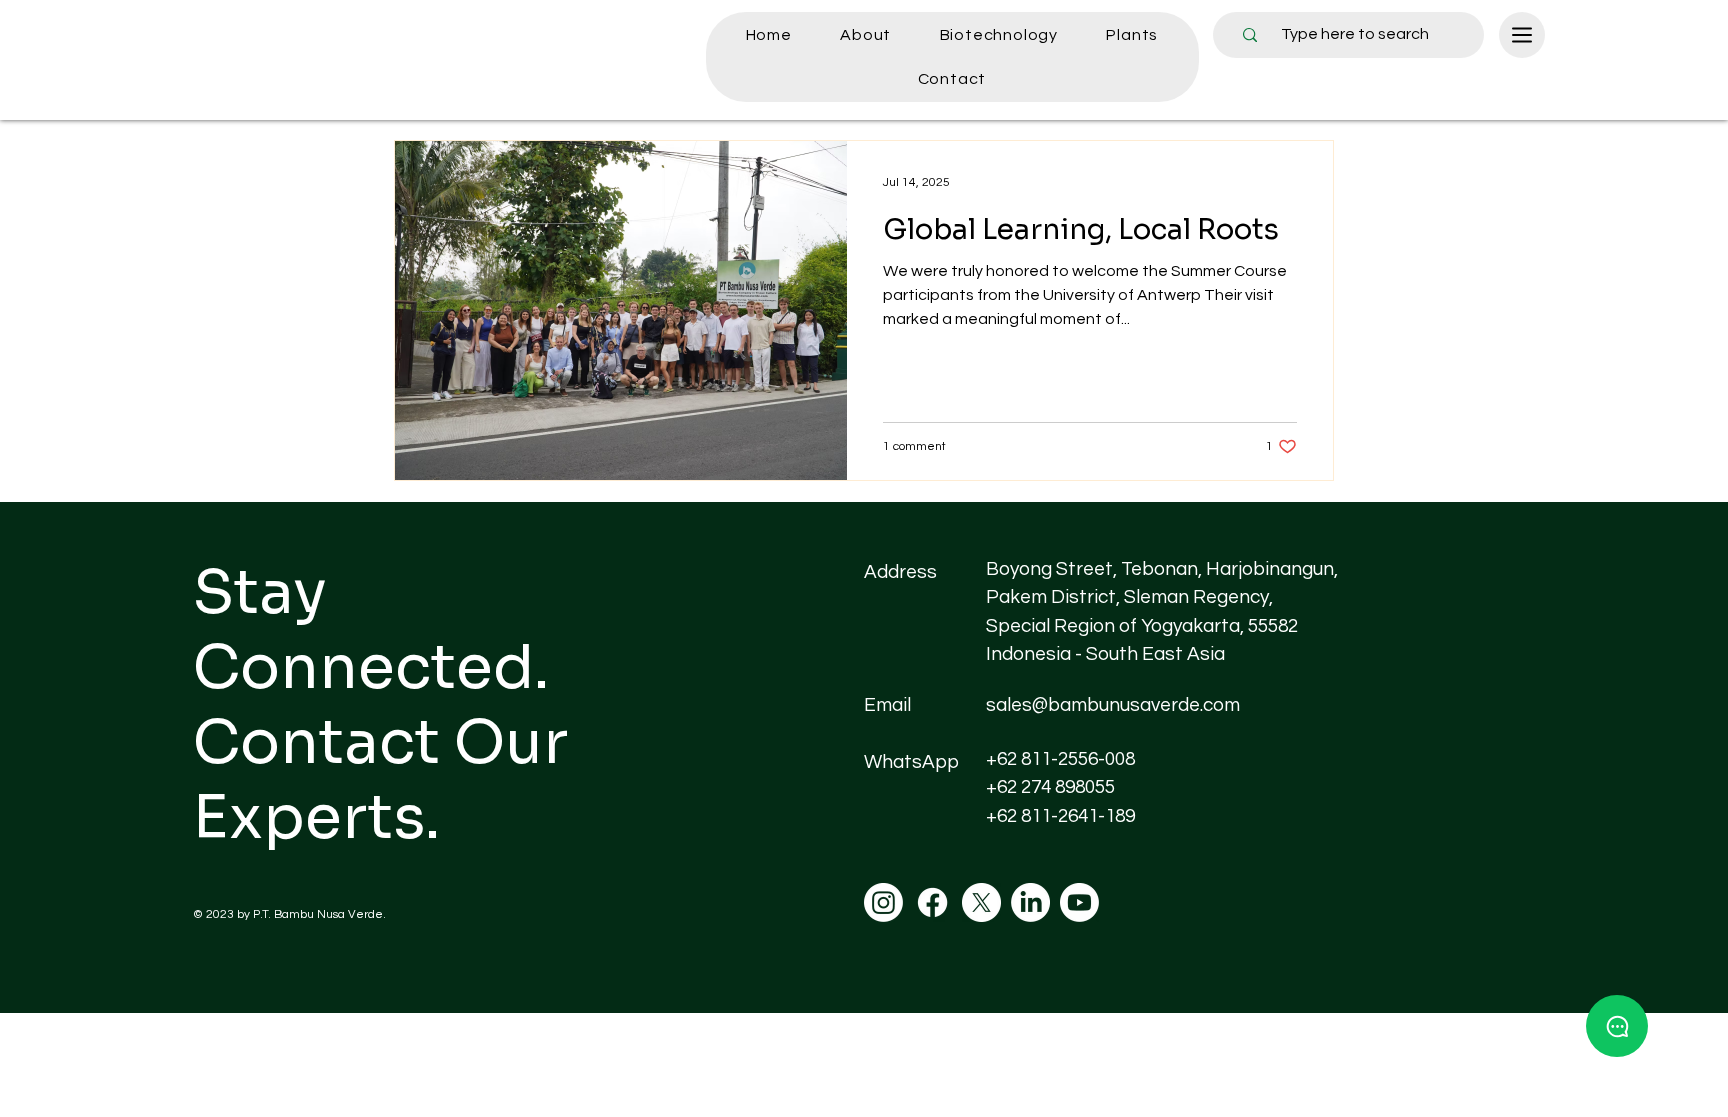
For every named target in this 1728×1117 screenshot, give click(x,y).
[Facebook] (932, 902)
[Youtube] (1079, 902)
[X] (981, 902)
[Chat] (1617, 1026)
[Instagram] (883, 902)
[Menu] (1522, 35)
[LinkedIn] (1030, 902)
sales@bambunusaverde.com (1113, 705)
